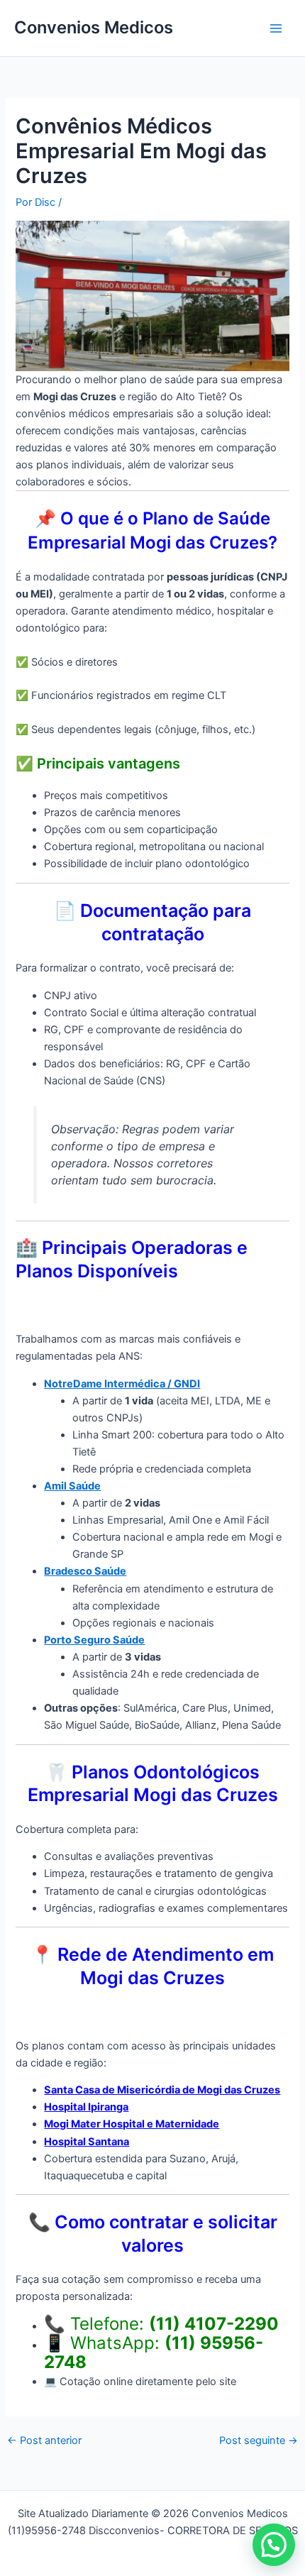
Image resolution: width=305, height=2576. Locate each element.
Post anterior (44, 2441)
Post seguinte (259, 2441)
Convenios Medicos (94, 27)
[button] (274, 2545)
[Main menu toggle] (276, 28)
